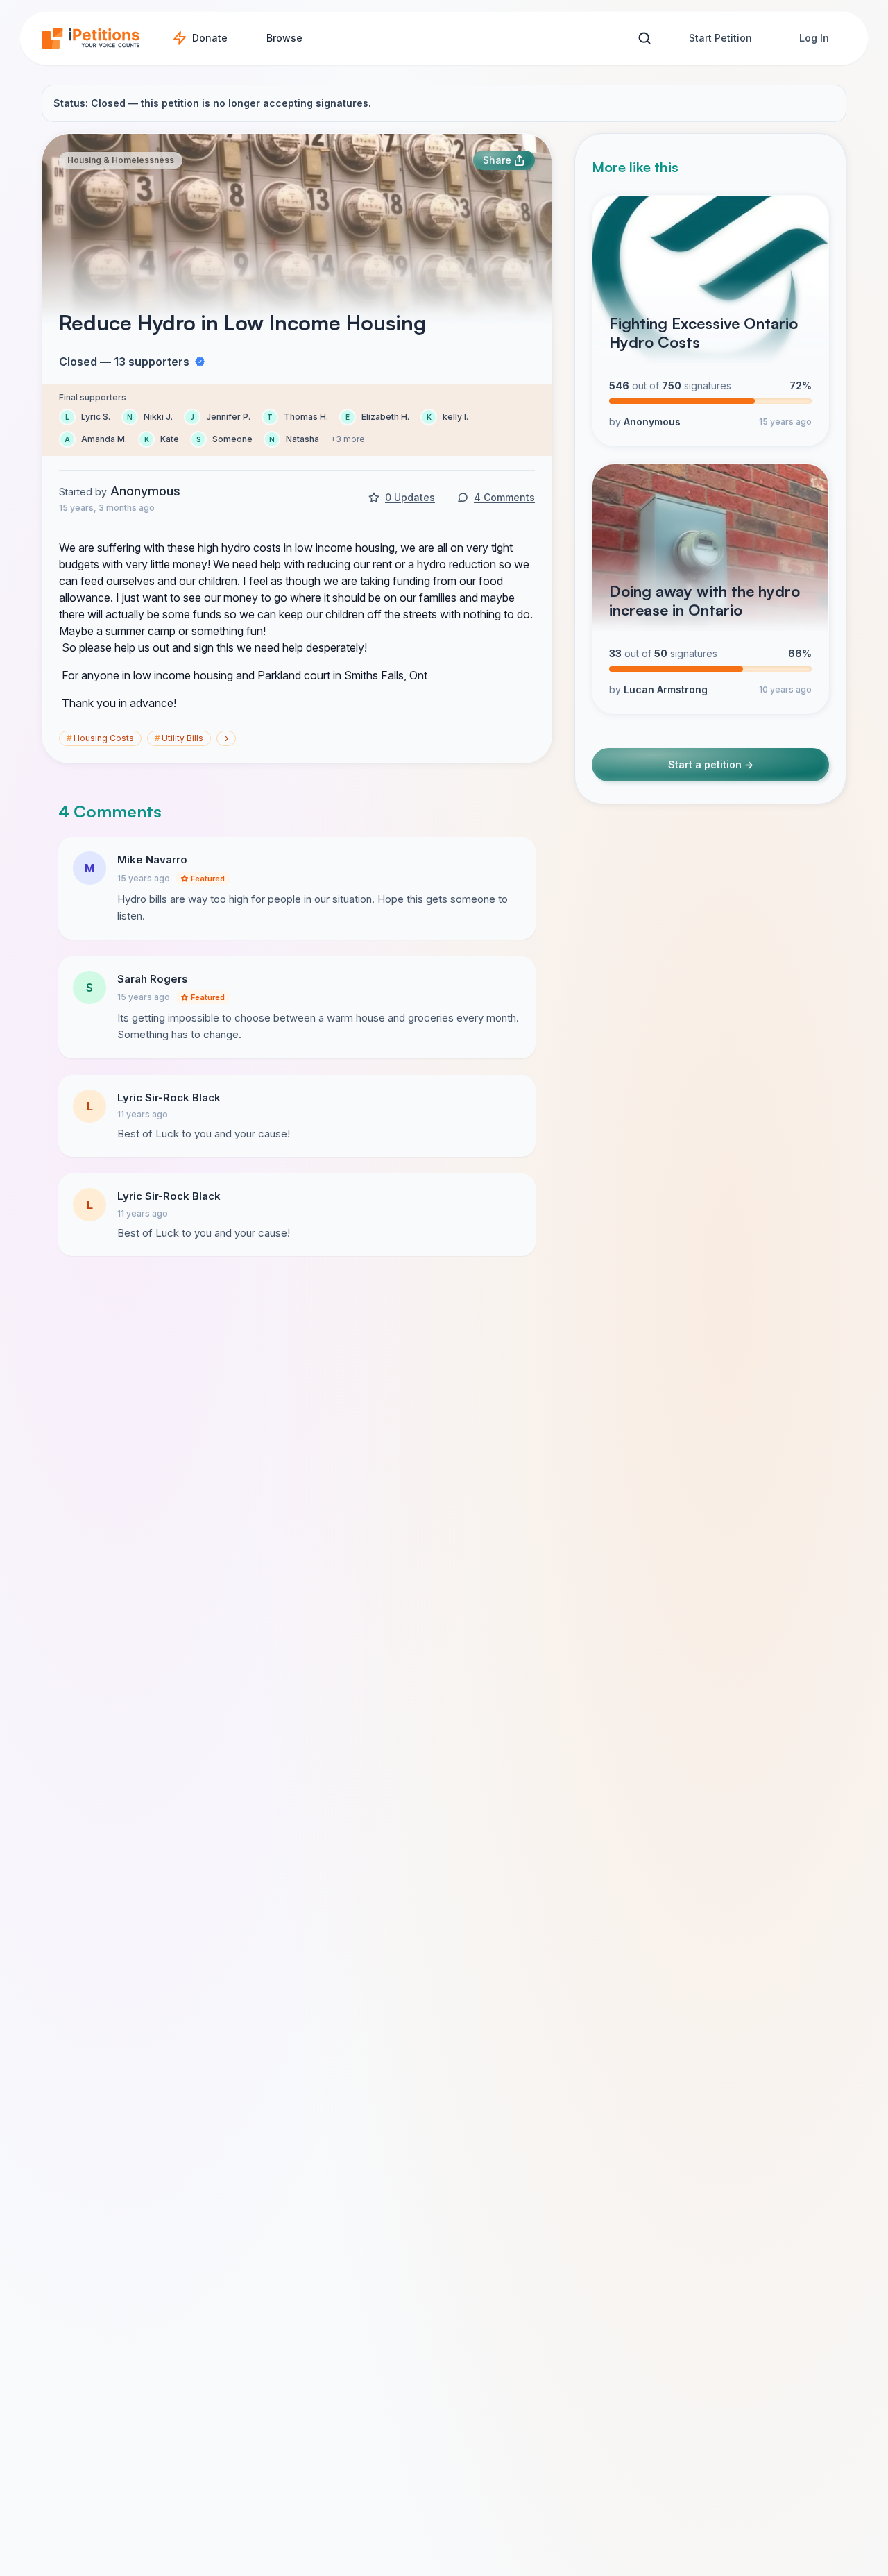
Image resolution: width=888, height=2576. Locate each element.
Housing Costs (100, 738)
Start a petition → (711, 765)
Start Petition (720, 38)
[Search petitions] (644, 39)
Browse (284, 38)
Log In (814, 38)
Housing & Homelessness (121, 160)
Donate (210, 38)
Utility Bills (179, 738)
